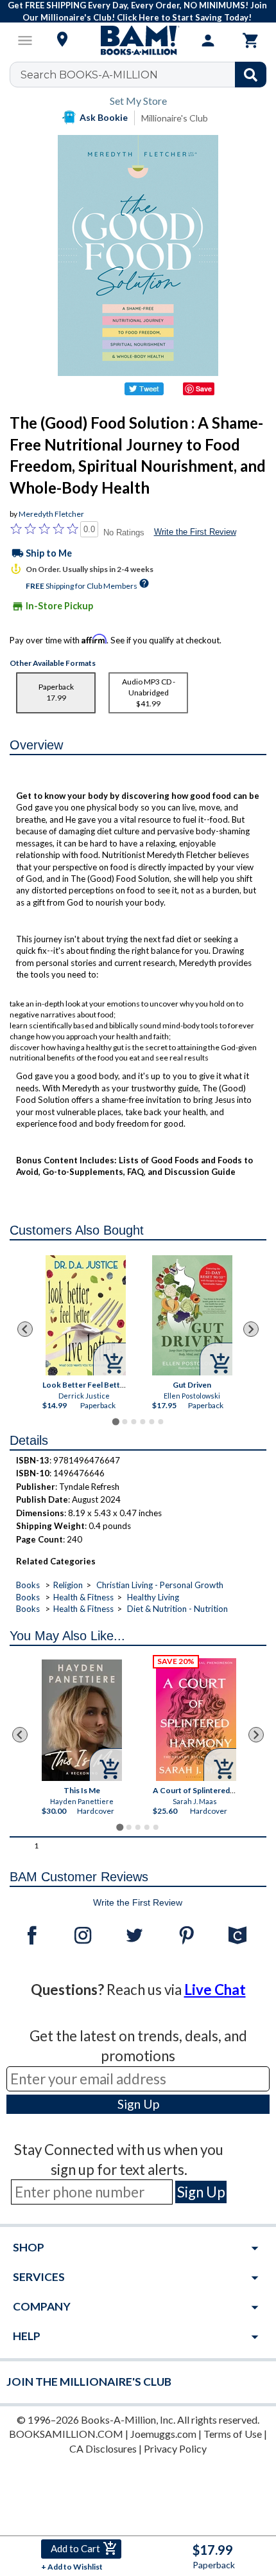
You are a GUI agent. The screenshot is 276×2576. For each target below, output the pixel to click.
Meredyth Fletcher (51, 514)
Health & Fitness (83, 1597)
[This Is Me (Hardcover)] (82, 1720)
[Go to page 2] (125, 1422)
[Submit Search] (251, 75)
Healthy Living (153, 1597)
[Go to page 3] (134, 1422)
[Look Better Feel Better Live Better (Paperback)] (86, 1315)
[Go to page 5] (151, 1422)
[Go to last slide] (25, 1329)
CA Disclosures (103, 2448)
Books (28, 1585)
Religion (68, 1585)
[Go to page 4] (142, 1422)
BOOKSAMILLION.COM (66, 2434)
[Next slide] (251, 1329)
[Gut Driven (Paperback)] (192, 1315)
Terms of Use (233, 2434)
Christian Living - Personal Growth (160, 1585)
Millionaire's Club (175, 118)
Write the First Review (195, 532)
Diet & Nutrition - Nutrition (177, 1609)
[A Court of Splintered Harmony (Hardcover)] (196, 1720)
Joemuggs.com (163, 2434)
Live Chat (215, 1990)
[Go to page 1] (115, 1421)
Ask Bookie (104, 117)
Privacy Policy (175, 2448)
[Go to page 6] (160, 1422)
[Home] (138, 40)
